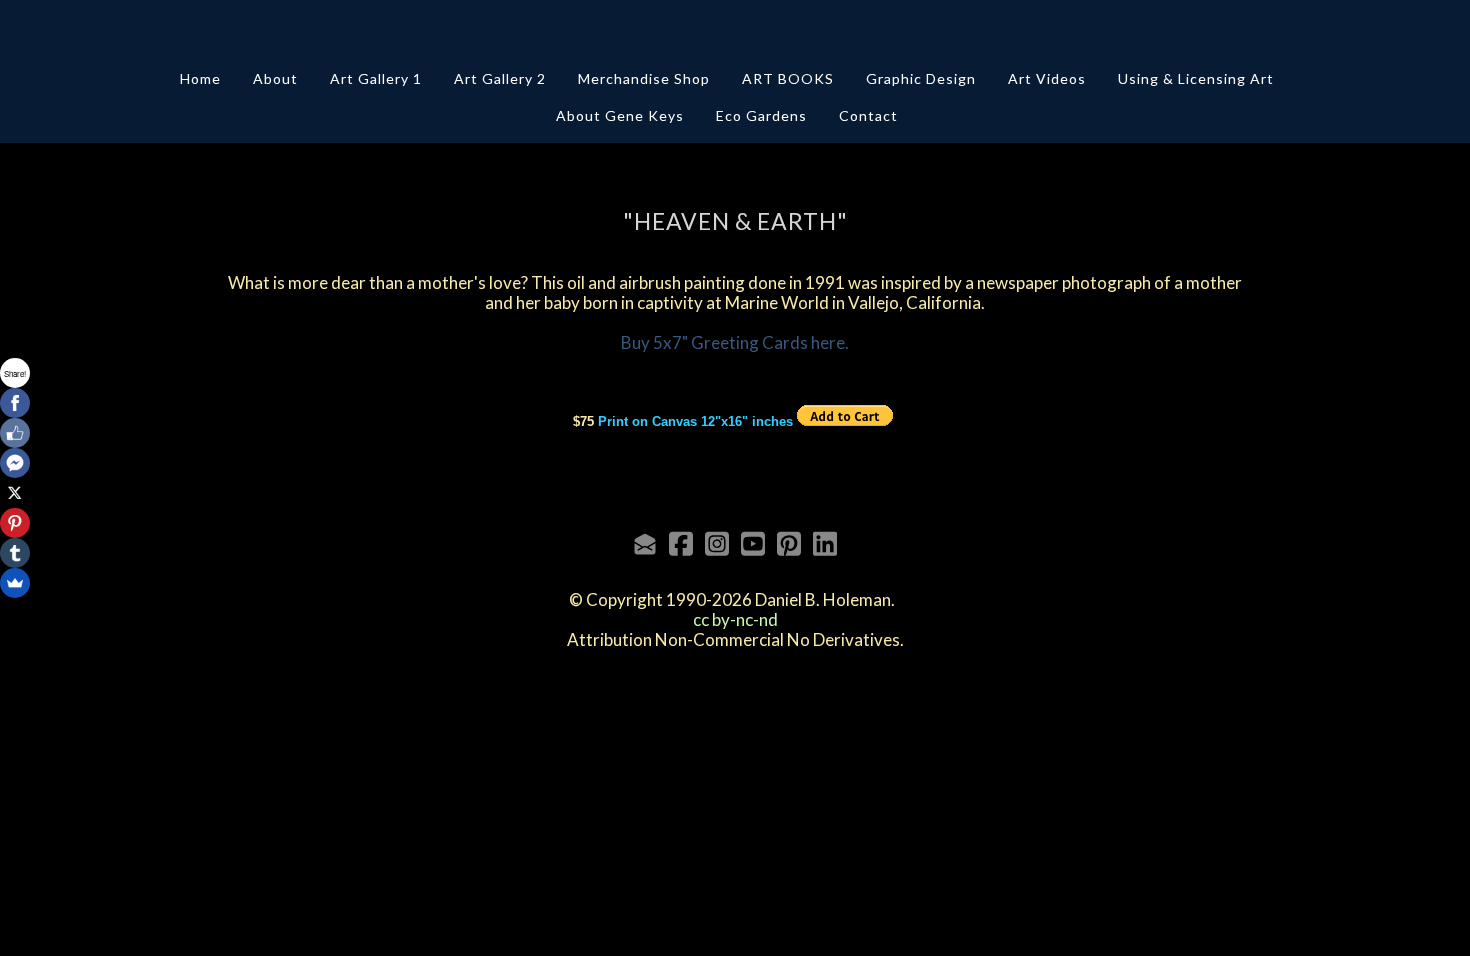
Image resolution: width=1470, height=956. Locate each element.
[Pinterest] (15, 523)
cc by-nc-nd (735, 619)
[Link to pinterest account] (789, 543)
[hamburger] (135, 32)
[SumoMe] (15, 583)
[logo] (735, 34)
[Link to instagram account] (717, 543)
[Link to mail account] (645, 543)
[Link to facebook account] (681, 543)
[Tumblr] (15, 553)
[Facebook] (15, 403)
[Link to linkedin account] (825, 543)
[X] (15, 493)
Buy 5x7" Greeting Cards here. (735, 342)
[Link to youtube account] (753, 543)
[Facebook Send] (15, 463)
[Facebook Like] (15, 433)
